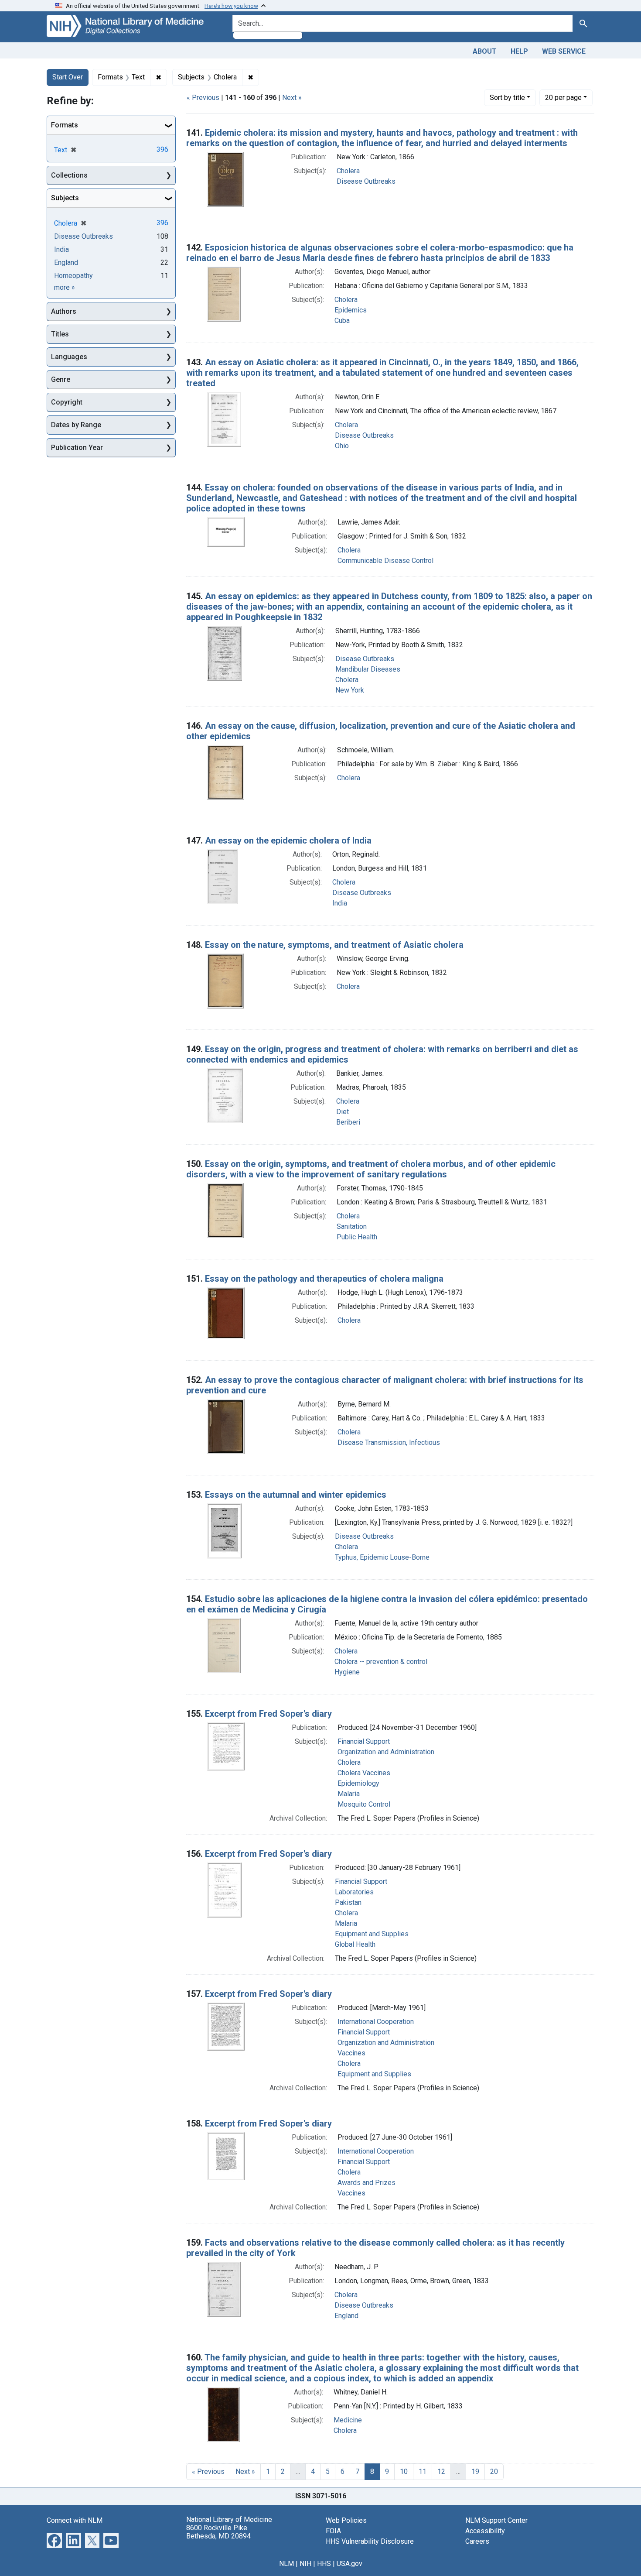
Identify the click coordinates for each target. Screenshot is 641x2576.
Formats (65, 125)
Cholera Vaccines (364, 1773)
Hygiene (347, 1672)
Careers (477, 2541)
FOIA (333, 2531)
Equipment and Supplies (372, 1934)
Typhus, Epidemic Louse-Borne (382, 1557)
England (346, 2316)
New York (350, 690)
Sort (507, 98)
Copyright (67, 402)
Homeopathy (73, 276)
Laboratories (354, 1892)
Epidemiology (358, 1783)
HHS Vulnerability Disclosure (370, 2541)
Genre (61, 379)
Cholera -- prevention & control (381, 1662)
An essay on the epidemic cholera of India (288, 840)
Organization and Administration (386, 1752)
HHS (324, 2564)
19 (475, 2471)
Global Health (355, 1944)
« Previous (203, 98)
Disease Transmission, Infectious (389, 1442)
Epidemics (351, 310)
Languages (69, 357)
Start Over (68, 77)
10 (404, 2471)
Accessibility (485, 2531)
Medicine (348, 2420)
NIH (305, 2564)
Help (519, 51)
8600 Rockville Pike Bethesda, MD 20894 (218, 2532)
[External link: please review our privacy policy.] (54, 2540)
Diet (343, 1112)
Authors (64, 311)
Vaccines (351, 2053)
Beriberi (348, 1122)
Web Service (564, 51)
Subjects (65, 198)
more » (65, 287)
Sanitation (352, 1226)
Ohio (342, 446)
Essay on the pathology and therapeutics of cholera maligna (324, 1279)
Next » (292, 98)
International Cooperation (376, 2022)
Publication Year (77, 448)
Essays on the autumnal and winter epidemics (296, 1495)
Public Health (357, 1237)
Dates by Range (76, 425)
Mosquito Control (364, 1804)
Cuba (342, 321)
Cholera (348, 171)
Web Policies (346, 2520)
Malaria (349, 1794)
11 (423, 2471)
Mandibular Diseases (368, 669)
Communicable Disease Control (385, 561)
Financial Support (364, 1741)
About (485, 51)
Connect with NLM (75, 2520)
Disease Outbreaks (366, 181)
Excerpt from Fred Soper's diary (268, 1714)
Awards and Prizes (367, 2183)
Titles (60, 334)
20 (563, 97)
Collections (69, 175)
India (340, 903)
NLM (286, 2564)
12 (441, 2471)
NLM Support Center (496, 2520)
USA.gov (349, 2564)
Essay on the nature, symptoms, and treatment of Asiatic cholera (334, 945)
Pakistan (348, 1902)
